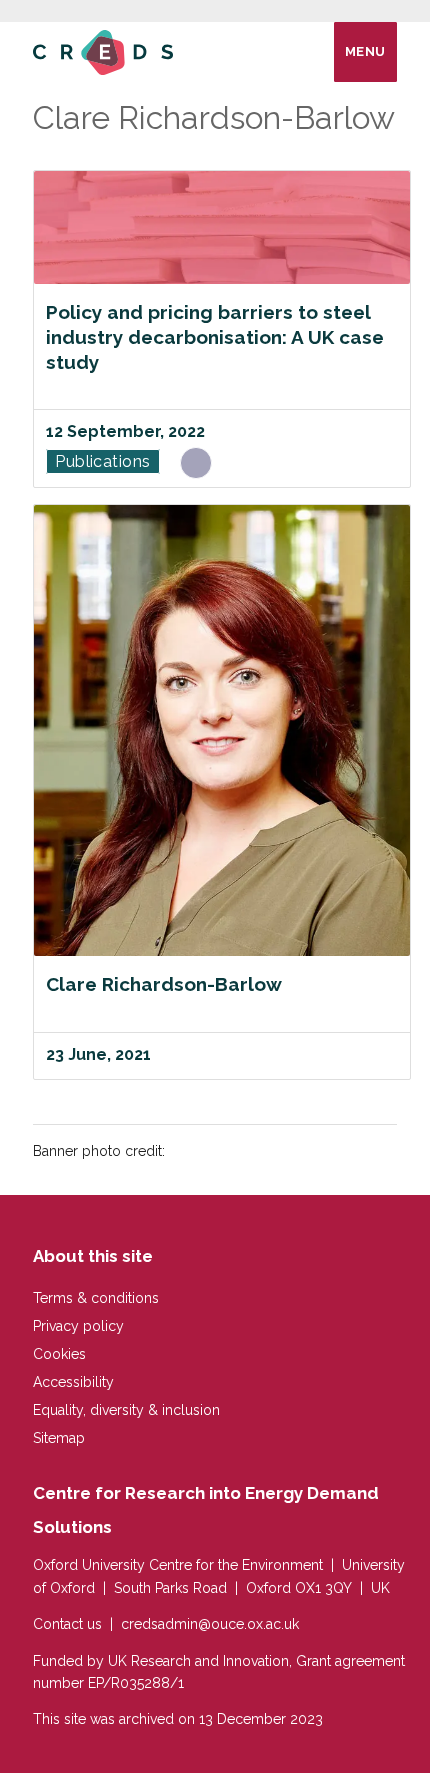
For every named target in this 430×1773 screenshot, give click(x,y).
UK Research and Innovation (198, 1661)
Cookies (59, 1354)
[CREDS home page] (103, 51)
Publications (103, 461)
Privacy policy (78, 1326)
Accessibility (73, 1382)
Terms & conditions (96, 1298)
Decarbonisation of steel (196, 466)
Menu (365, 51)
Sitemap (59, 1438)
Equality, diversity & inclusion (126, 1410)
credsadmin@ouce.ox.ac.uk (210, 1624)
